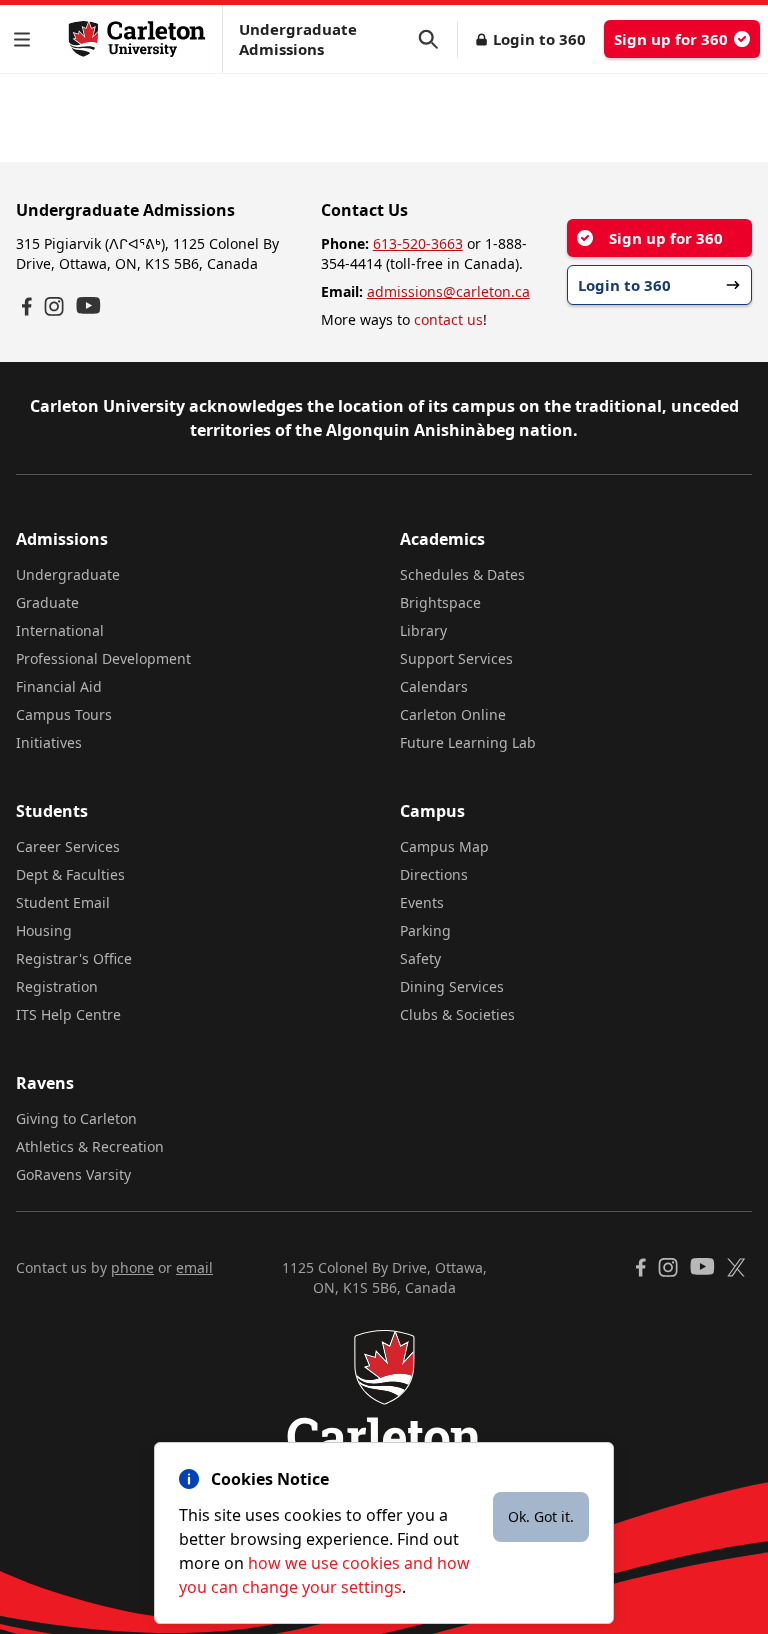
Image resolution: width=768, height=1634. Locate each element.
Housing (44, 930)
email (194, 1267)
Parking (425, 930)
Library (423, 630)
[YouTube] (88, 305)
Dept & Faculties (70, 874)
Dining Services (452, 986)
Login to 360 (539, 39)
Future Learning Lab (468, 742)
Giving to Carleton (76, 1118)
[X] (736, 1267)
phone (132, 1267)
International (60, 630)
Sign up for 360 (671, 39)
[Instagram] (54, 306)
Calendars (434, 686)
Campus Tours (64, 714)
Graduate (47, 602)
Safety (420, 958)
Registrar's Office (74, 958)
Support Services (456, 658)
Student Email (63, 902)
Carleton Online (453, 714)
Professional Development (103, 658)
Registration (57, 986)
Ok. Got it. (541, 1516)
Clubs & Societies (457, 1014)
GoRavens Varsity (73, 1174)
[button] (26, 39)
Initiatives (49, 742)
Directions (434, 874)
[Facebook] (27, 306)
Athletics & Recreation (90, 1146)
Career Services (68, 846)
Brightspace (440, 602)
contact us (448, 319)
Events (422, 902)
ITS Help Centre (68, 1014)
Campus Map (444, 846)
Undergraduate (68, 574)
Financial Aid (59, 686)
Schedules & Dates (462, 574)
